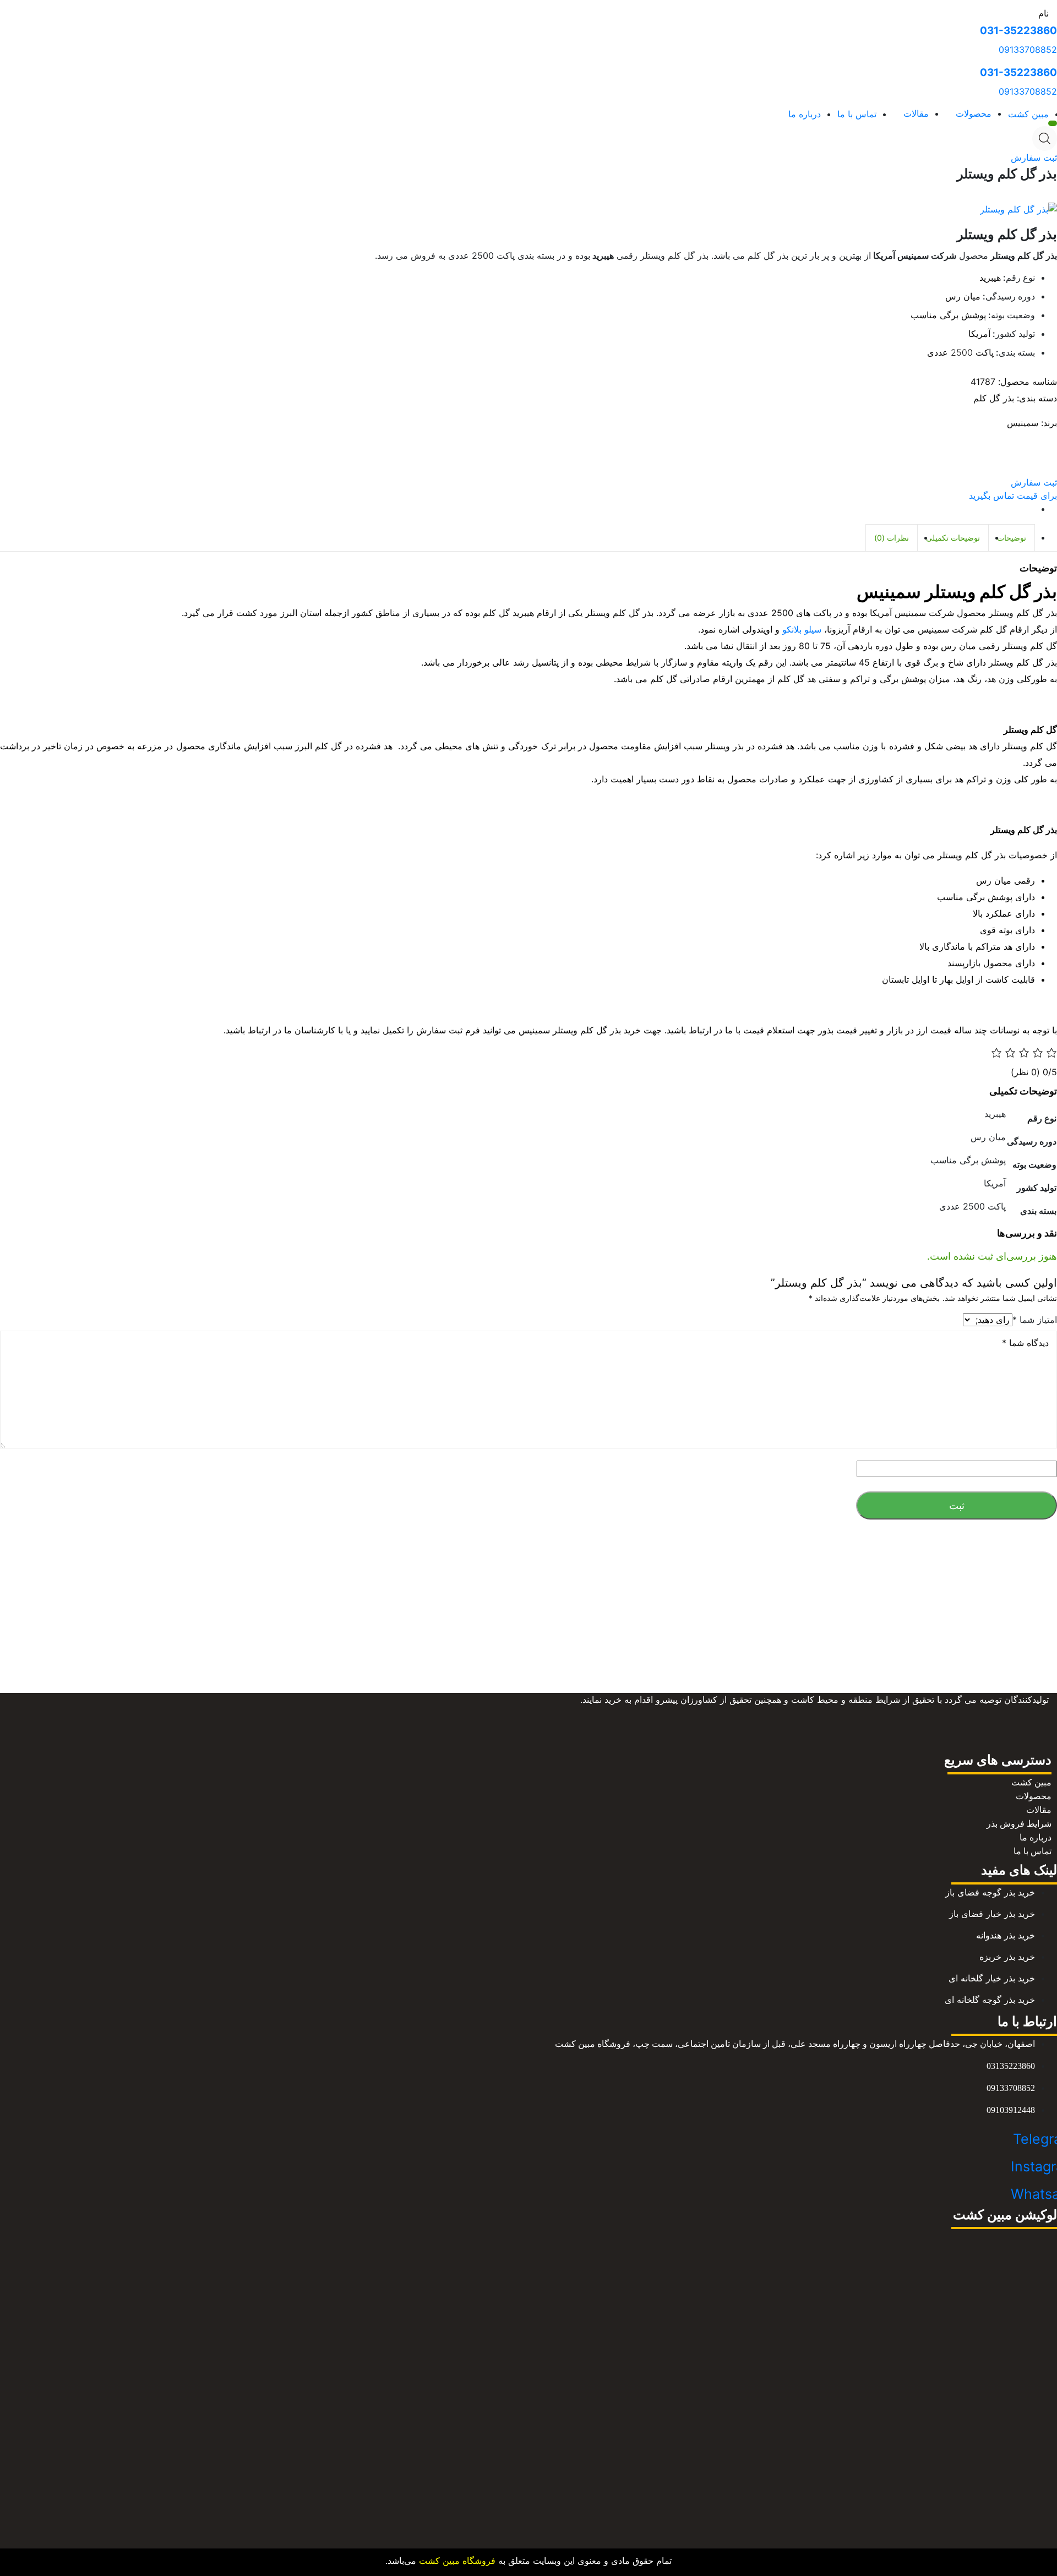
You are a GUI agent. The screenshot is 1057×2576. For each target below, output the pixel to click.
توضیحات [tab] (1012, 538)
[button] (1034, 157)
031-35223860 (1018, 31)
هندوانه (527, 1673)
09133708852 (1028, 50)
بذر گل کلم (994, 398)
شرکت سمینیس (577, 1660)
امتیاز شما (1035, 1320)
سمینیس (1023, 423)
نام (1044, 13)
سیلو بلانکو (802, 629)
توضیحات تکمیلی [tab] (953, 538)
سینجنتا (500, 1660)
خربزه (498, 1673)
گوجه (576, 1673)
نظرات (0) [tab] (892, 538)
